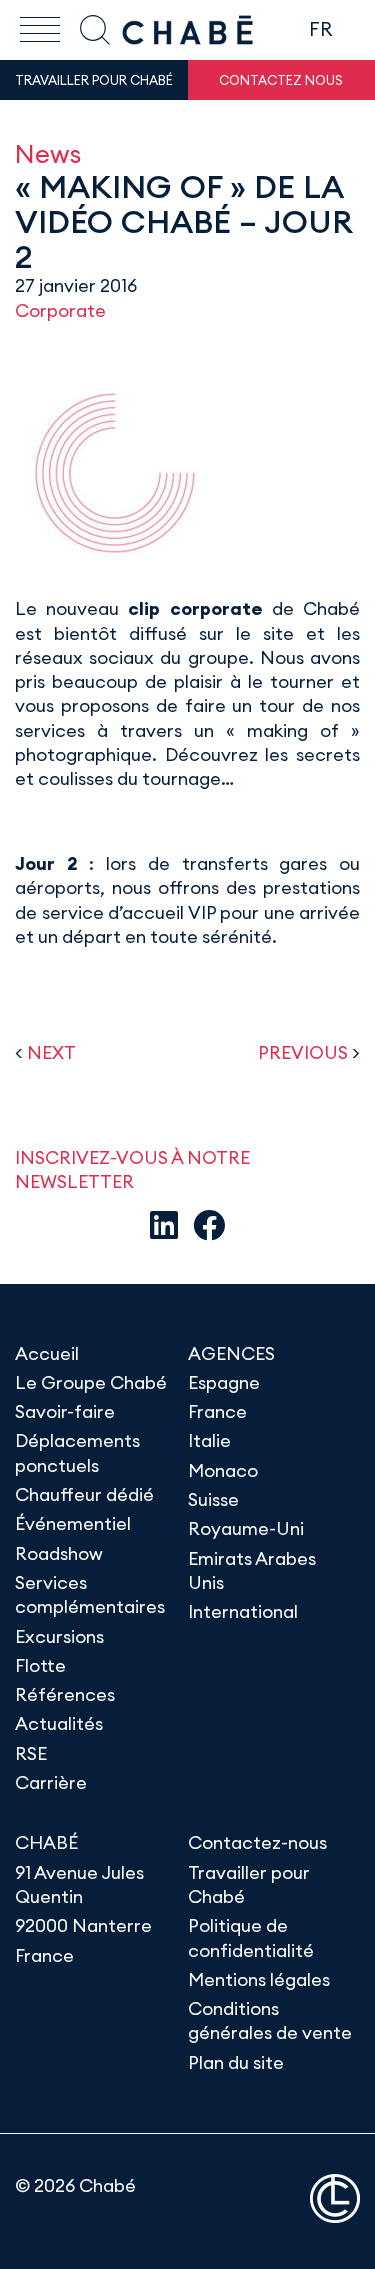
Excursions (59, 1636)
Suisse (213, 1499)
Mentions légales (259, 1979)
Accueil (47, 1353)
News (48, 153)
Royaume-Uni (246, 1528)
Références (65, 1694)
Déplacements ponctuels (77, 1452)
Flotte (40, 1665)
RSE (31, 1753)
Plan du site (236, 2062)
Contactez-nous (257, 1842)
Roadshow (59, 1553)
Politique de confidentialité (251, 1937)
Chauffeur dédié (84, 1494)
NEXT (51, 1052)
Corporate (60, 310)
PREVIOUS (303, 1052)
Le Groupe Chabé (91, 1382)
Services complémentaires (90, 1594)
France (217, 1411)
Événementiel (73, 1523)
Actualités (59, 1723)
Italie (209, 1440)
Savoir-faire (65, 1411)
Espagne (224, 1382)
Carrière (51, 1782)
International (243, 1611)
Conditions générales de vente (270, 2020)
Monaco (223, 1470)
